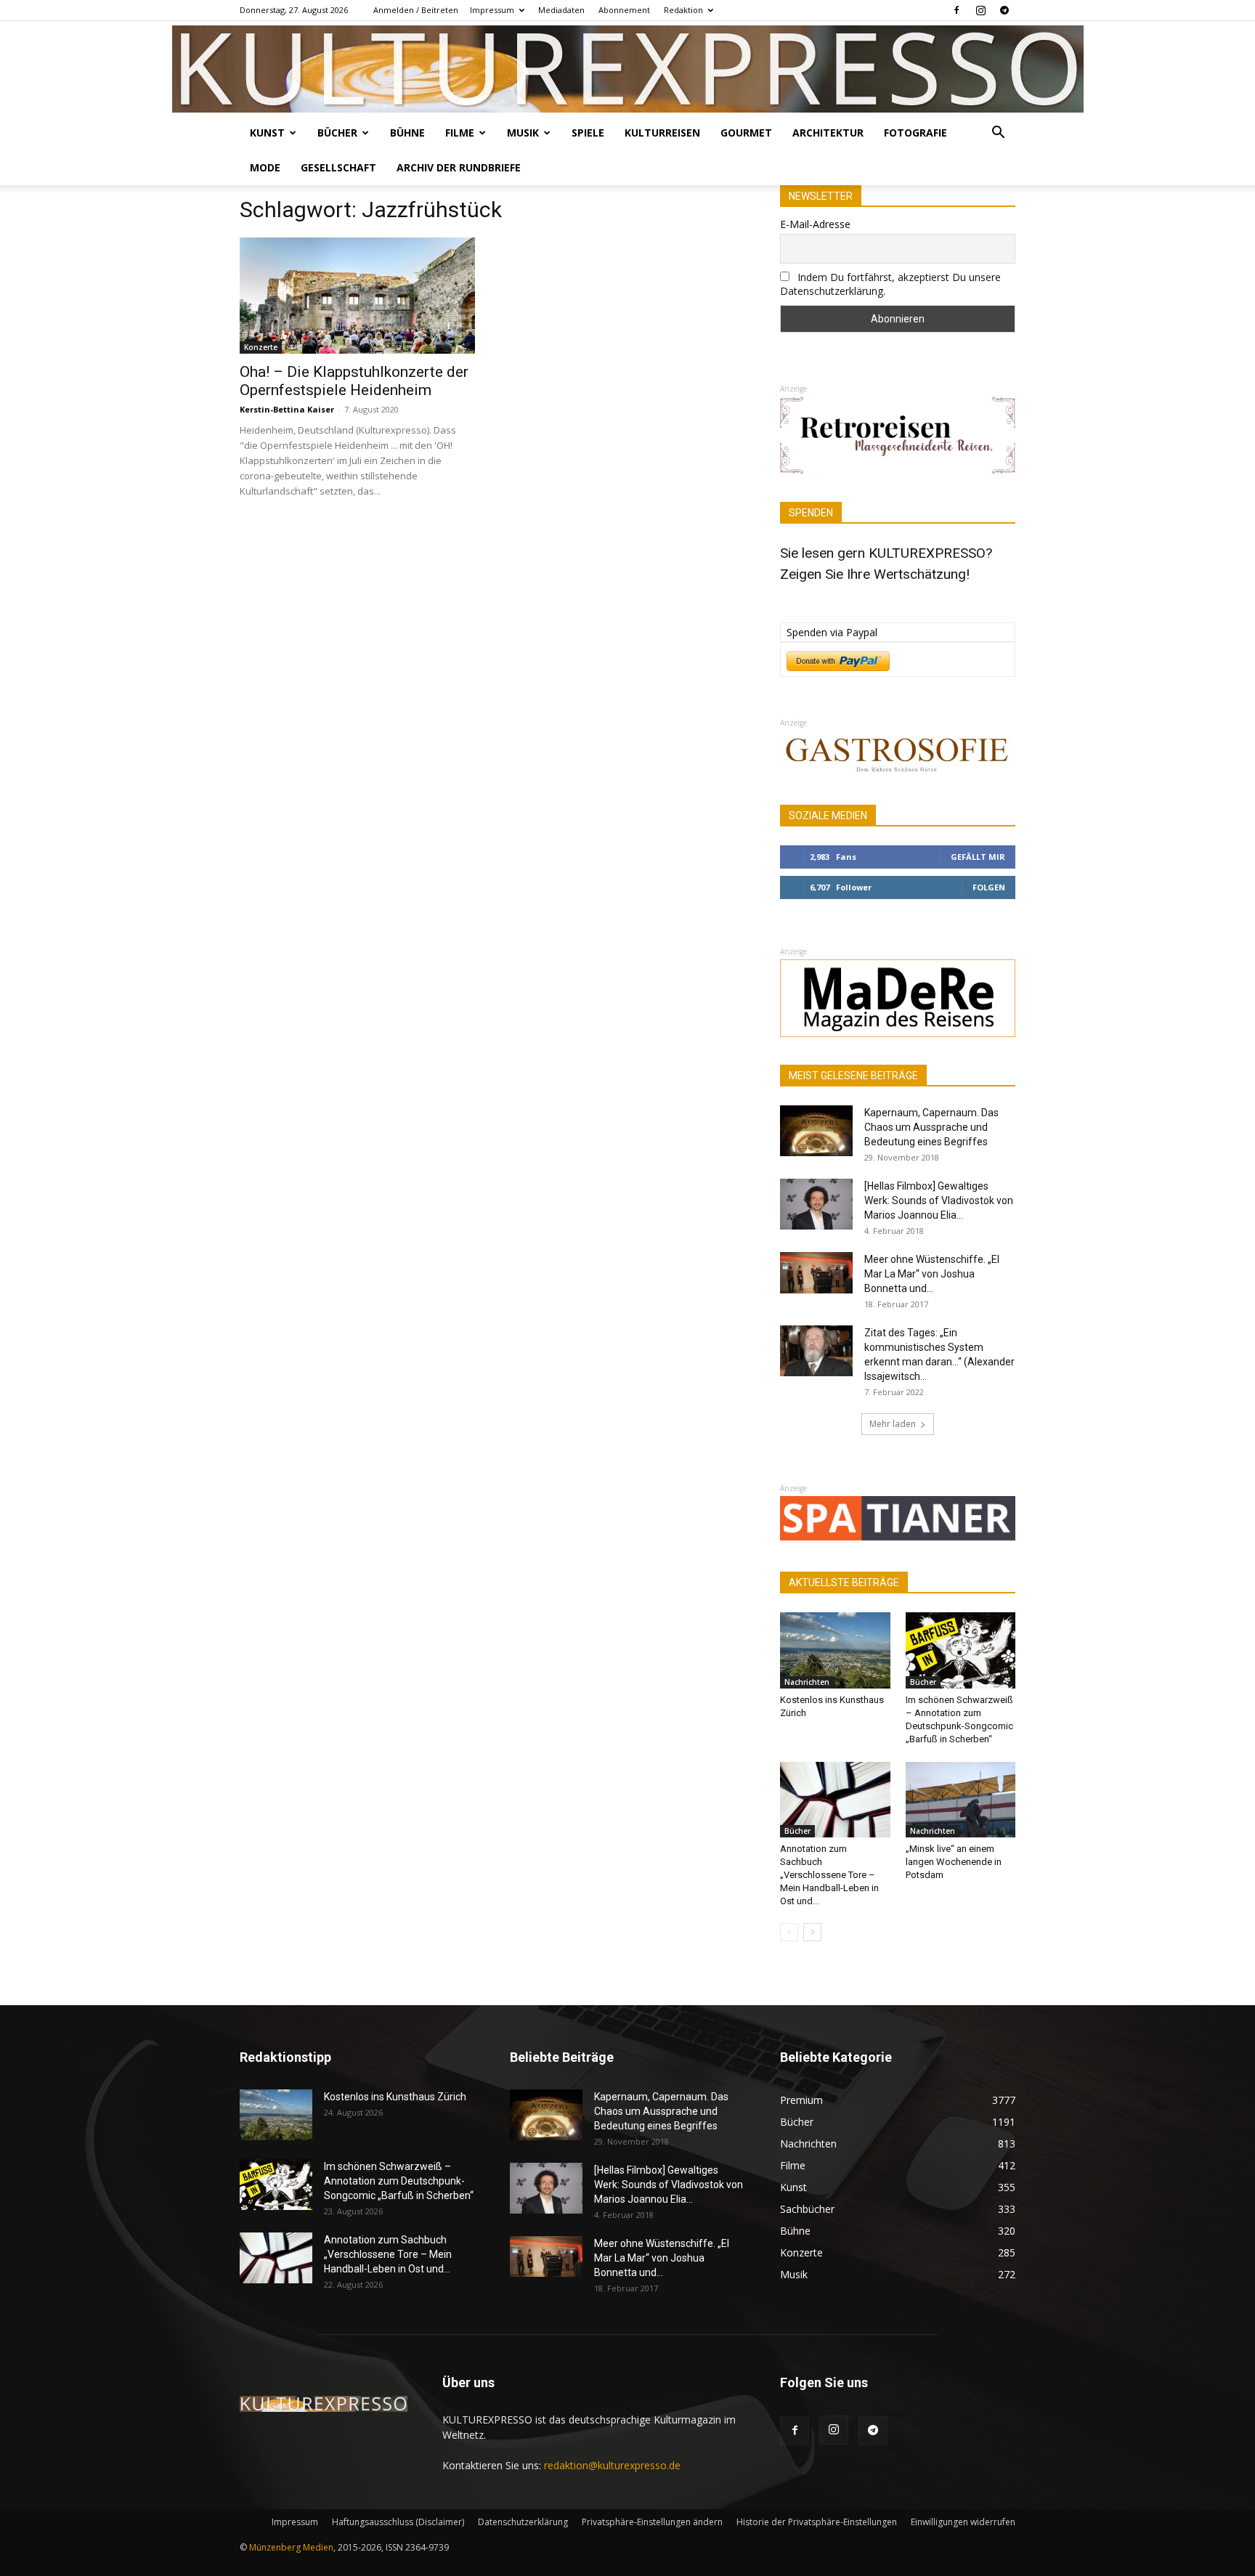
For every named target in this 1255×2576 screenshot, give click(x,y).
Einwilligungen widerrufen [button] (963, 2522)
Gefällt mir (978, 857)
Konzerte (261, 347)
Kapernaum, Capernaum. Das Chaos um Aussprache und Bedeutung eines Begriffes (931, 1127)
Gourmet (746, 133)
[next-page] (812, 1932)
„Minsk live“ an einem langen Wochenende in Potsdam (954, 1862)
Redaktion (683, 10)
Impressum (492, 10)
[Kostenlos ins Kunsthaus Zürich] (835, 1650)
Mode (265, 167)
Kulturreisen (662, 133)
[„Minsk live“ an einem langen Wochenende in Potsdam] (961, 1800)
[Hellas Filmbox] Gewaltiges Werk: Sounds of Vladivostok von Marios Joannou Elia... (939, 1200)
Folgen (989, 887)
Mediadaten (561, 10)
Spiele (588, 133)
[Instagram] (980, 10)
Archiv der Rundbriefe (459, 167)
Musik (523, 133)
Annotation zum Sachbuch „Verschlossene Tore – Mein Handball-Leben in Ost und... (829, 1875)
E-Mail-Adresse (815, 224)
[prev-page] (789, 1932)
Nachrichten (807, 1682)
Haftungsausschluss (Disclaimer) (398, 2522)
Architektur (828, 133)
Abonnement (624, 10)
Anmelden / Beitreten (416, 10)
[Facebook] (957, 10)
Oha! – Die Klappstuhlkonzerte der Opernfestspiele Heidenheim (354, 381)
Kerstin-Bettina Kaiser (287, 409)
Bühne (407, 133)
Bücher (337, 133)
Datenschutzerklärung (523, 2522)
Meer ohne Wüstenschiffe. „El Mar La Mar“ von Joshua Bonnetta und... (932, 1274)
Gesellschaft (338, 167)
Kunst (267, 133)
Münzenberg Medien (291, 2547)
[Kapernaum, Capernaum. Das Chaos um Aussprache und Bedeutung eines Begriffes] (816, 1131)
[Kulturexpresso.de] (628, 69)
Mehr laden (893, 1424)
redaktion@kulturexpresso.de (612, 2465)
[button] (998, 134)
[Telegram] (1004, 10)
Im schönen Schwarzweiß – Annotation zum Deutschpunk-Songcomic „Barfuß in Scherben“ (399, 2181)
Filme (460, 133)
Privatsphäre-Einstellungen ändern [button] (652, 2522)
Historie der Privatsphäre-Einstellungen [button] (817, 2522)
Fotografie (915, 133)
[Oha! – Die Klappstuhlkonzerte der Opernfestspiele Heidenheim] (357, 296)
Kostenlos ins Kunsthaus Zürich (395, 2097)
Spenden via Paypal (832, 632)
